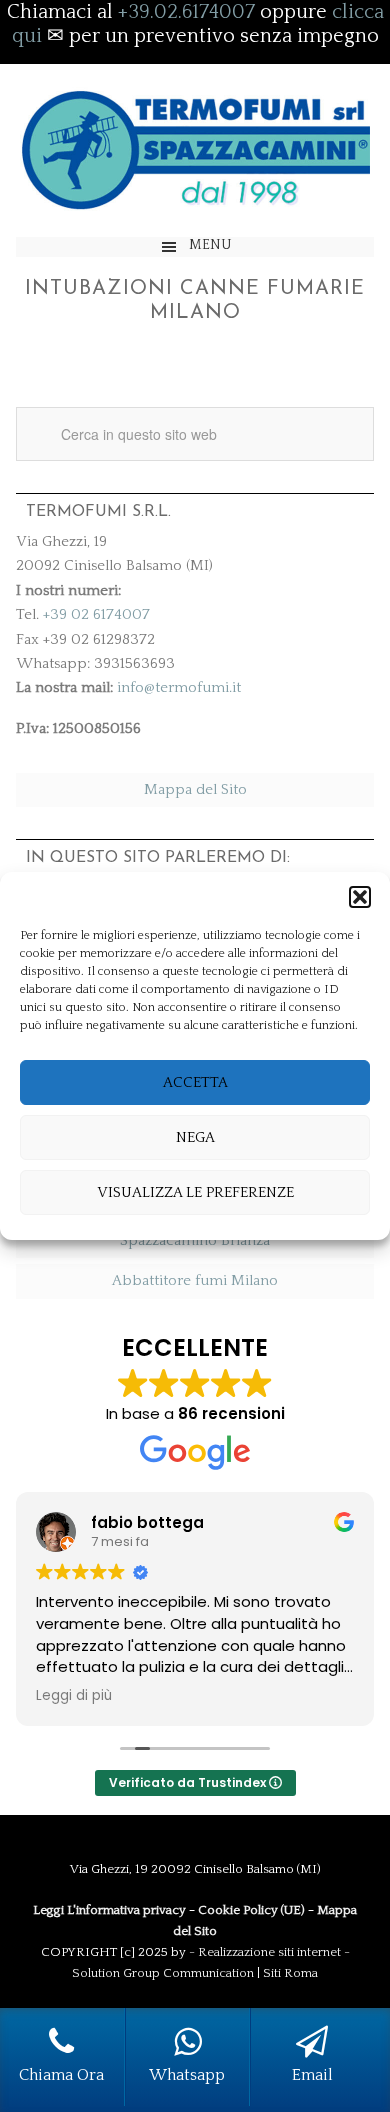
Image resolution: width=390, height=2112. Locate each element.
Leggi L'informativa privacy (109, 1910)
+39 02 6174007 (96, 614)
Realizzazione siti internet (269, 1952)
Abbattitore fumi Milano (195, 1280)
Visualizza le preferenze (195, 1192)
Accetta (195, 1082)
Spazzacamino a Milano (195, 150)
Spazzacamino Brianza (195, 1240)
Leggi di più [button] (74, 1696)
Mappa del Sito (195, 789)
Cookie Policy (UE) (251, 1910)
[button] (360, 897)
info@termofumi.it (179, 687)
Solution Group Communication (163, 1973)
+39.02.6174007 (186, 12)
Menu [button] (210, 245)
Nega (195, 1137)
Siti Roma (290, 1973)
